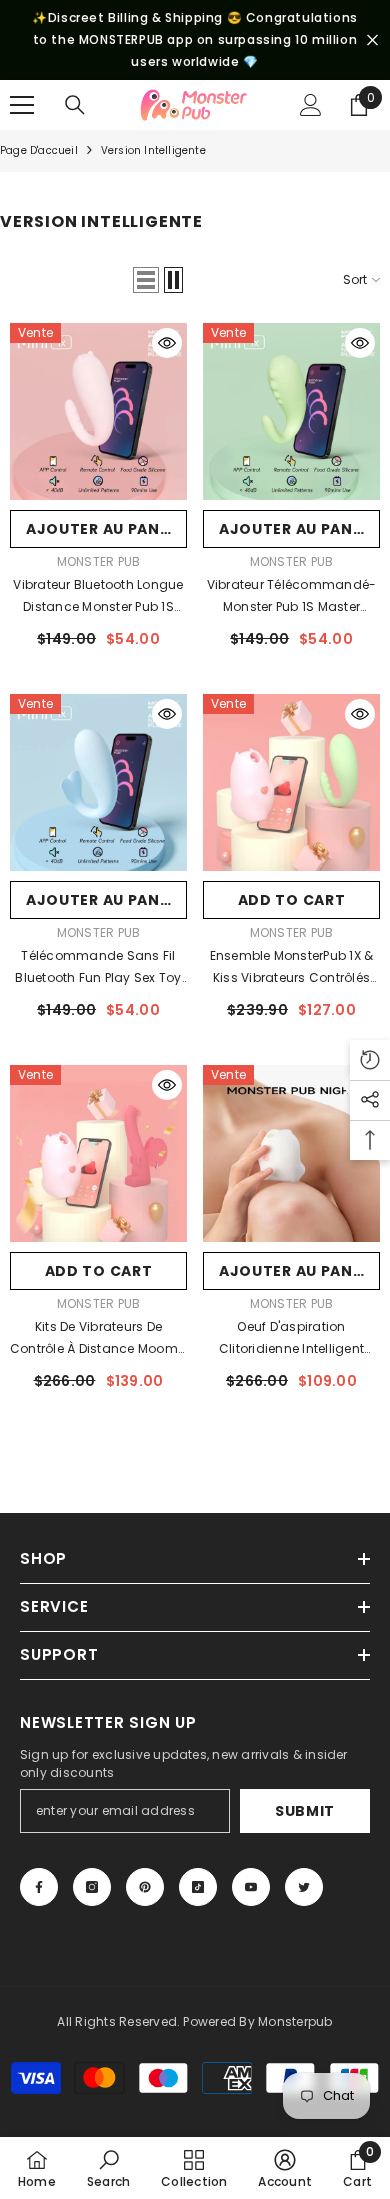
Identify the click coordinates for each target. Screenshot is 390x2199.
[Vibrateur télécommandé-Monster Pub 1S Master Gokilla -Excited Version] (291, 411)
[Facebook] (39, 1887)
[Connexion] (311, 105)
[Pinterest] (145, 1887)
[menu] (22, 105)
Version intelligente (153, 150)
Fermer (372, 40)
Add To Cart (292, 900)
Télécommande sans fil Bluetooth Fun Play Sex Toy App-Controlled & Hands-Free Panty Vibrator (98, 968)
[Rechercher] (75, 105)
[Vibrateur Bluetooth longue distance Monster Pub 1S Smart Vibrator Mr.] (98, 411)
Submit (305, 1811)
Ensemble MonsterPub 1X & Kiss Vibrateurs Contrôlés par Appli (292, 968)
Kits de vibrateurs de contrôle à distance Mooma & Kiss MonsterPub (98, 1339)
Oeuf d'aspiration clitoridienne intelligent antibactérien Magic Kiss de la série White (291, 1339)
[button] (146, 280)
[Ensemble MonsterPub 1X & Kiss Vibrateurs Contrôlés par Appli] (291, 782)
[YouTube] (251, 1887)
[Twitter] (304, 1887)
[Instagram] (92, 1887)
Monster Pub (99, 561)
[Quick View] (167, 343)
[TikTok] (198, 1887)
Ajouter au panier (104, 529)
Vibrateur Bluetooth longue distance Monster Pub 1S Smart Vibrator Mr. (98, 597)
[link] (108, 2168)
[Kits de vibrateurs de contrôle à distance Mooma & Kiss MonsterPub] (98, 1153)
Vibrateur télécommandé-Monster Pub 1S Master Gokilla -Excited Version (292, 597)
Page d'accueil (39, 150)
